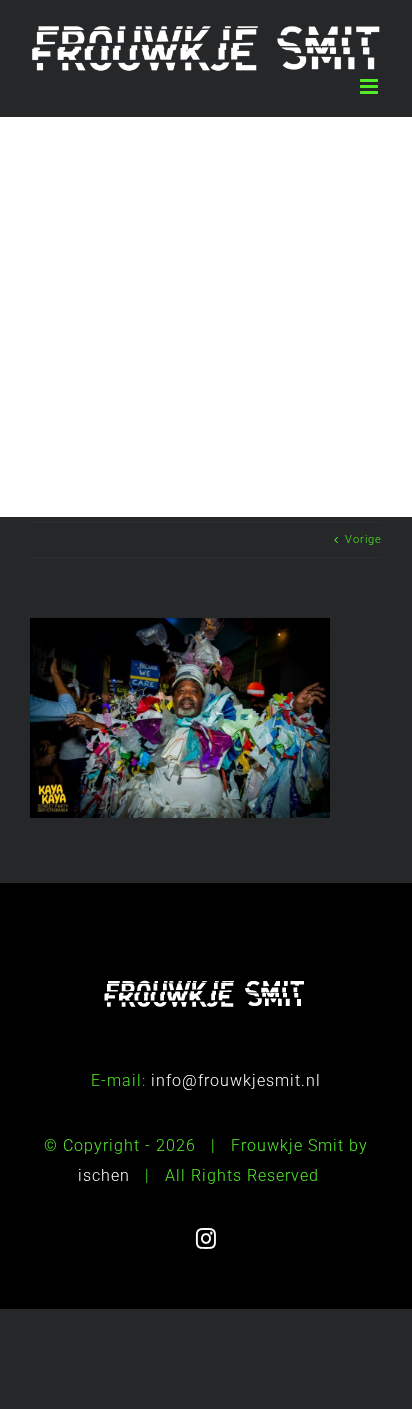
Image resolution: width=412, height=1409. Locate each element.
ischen (104, 1175)
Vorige (363, 539)
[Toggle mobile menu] (371, 86)
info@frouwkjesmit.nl (236, 1080)
